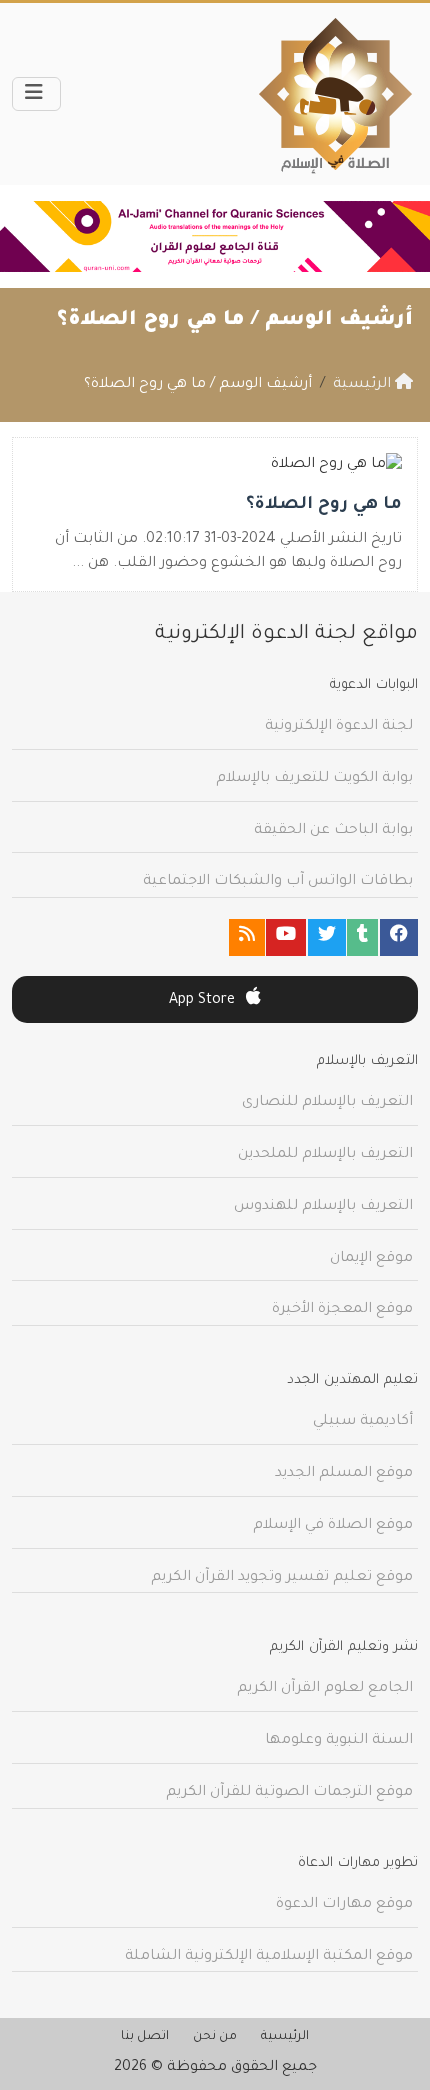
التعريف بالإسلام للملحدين (325, 1155)
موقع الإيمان (371, 1259)
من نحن (215, 2037)
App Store (204, 1001)
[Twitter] (327, 937)
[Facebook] (399, 937)
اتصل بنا (145, 2037)
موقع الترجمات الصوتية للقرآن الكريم (289, 1793)
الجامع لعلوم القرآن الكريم (325, 1689)
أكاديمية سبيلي (363, 1422)
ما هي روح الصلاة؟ (324, 505)
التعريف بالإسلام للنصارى (327, 1103)
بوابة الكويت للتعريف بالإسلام (314, 779)
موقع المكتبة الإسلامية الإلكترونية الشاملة (269, 1957)
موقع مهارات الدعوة (344, 1905)
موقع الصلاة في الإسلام (333, 1526)
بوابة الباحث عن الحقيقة (333, 831)
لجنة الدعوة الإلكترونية (339, 727)
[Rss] (247, 937)
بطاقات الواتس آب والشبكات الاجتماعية (278, 882)
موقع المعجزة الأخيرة (342, 1310)
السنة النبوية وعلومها (339, 1741)
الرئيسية (285, 2037)
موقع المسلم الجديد (344, 1474)
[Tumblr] (362, 937)
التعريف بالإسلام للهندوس (323, 1207)
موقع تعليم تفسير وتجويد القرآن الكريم (282, 1578)
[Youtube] (286, 937)
